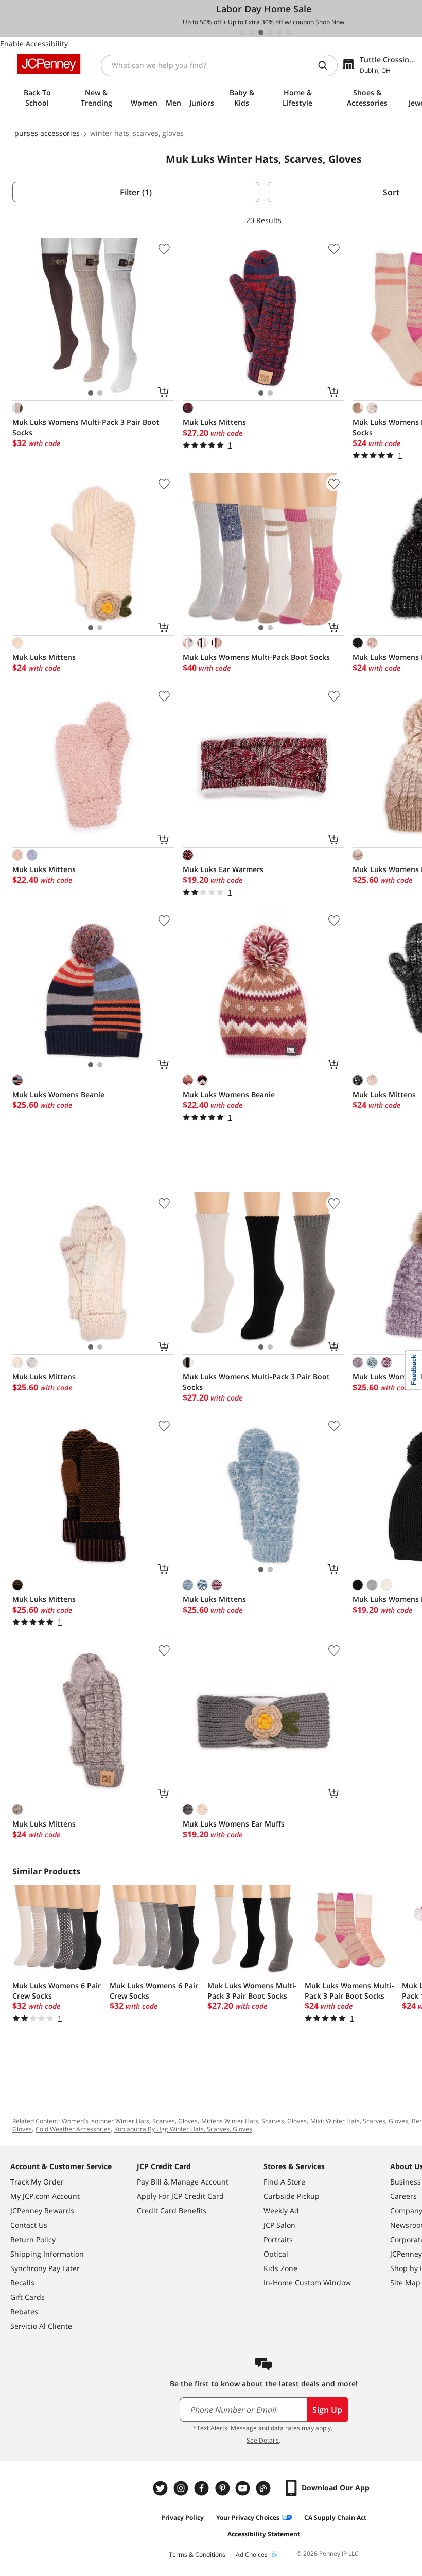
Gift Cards (28, 2297)
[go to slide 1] (242, 32)
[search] (327, 65)
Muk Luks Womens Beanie (58, 1094)
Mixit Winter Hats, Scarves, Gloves (359, 2121)
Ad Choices (252, 2555)
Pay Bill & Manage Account (183, 2182)
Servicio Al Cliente (41, 2326)
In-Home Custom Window (307, 2283)
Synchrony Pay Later (45, 2268)
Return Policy (33, 2239)
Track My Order (37, 2182)
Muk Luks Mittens (214, 422)
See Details (263, 2440)
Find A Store (284, 2182)
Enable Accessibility (34, 44)
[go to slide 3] (261, 32)
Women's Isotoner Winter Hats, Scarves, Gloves (130, 2121)
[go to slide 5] (279, 32)
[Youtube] (244, 2488)
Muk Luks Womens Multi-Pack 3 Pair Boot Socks (86, 427)
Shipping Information (47, 2254)
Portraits (278, 2239)
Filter (136, 192)
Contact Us (29, 2225)
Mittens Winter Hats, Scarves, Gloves (254, 2121)
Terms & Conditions (197, 2555)
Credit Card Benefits (172, 2211)
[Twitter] (162, 2488)
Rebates (24, 2311)
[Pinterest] (223, 2488)
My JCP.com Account (45, 2196)
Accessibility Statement (264, 2534)
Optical (276, 2254)
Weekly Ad (281, 2211)
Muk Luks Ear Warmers (223, 869)
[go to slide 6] (289, 32)
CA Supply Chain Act (335, 2518)
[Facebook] (203, 2488)
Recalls (22, 2283)
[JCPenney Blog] (265, 2488)
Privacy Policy (182, 2518)
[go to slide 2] (252, 32)
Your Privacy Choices (248, 2518)
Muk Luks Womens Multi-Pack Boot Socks (256, 657)
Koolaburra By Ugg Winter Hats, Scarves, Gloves (183, 2129)
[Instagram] (182, 2488)
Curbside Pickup (292, 2196)
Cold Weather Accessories (73, 2129)
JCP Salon (279, 2225)
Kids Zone (280, 2268)
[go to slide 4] (270, 32)
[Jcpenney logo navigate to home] (49, 64)
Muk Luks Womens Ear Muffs (234, 1824)
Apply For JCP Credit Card (180, 2196)
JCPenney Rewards (42, 2211)
